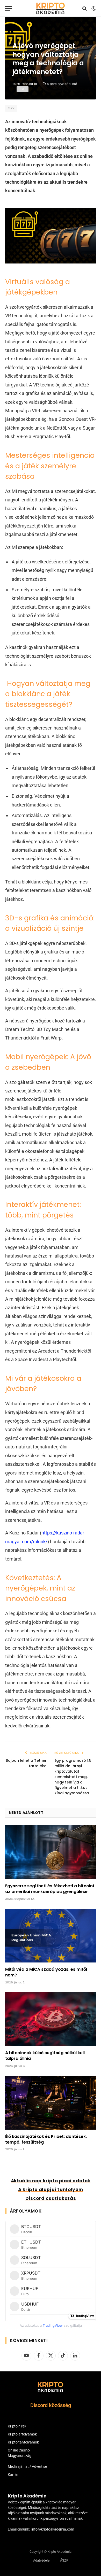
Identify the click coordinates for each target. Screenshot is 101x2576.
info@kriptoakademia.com (53, 2529)
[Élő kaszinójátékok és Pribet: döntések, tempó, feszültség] (51, 2102)
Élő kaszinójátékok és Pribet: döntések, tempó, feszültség (46, 2139)
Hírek (23, 89)
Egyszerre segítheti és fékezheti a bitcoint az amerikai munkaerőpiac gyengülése (50, 1889)
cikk (11, 108)
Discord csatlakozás (51, 2198)
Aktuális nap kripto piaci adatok (51, 2181)
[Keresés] (85, 8)
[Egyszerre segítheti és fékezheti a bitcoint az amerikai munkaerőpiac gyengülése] (51, 1852)
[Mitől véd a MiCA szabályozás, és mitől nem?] (51, 1936)
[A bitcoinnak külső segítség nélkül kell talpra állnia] (51, 2019)
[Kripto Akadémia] (51, 8)
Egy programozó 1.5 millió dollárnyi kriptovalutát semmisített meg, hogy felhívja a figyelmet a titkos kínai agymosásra (73, 1777)
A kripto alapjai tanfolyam (51, 2190)
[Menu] (9, 8)
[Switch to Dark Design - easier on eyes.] (93, 9)
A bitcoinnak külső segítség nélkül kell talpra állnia (45, 2056)
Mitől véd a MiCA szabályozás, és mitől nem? (46, 1972)
